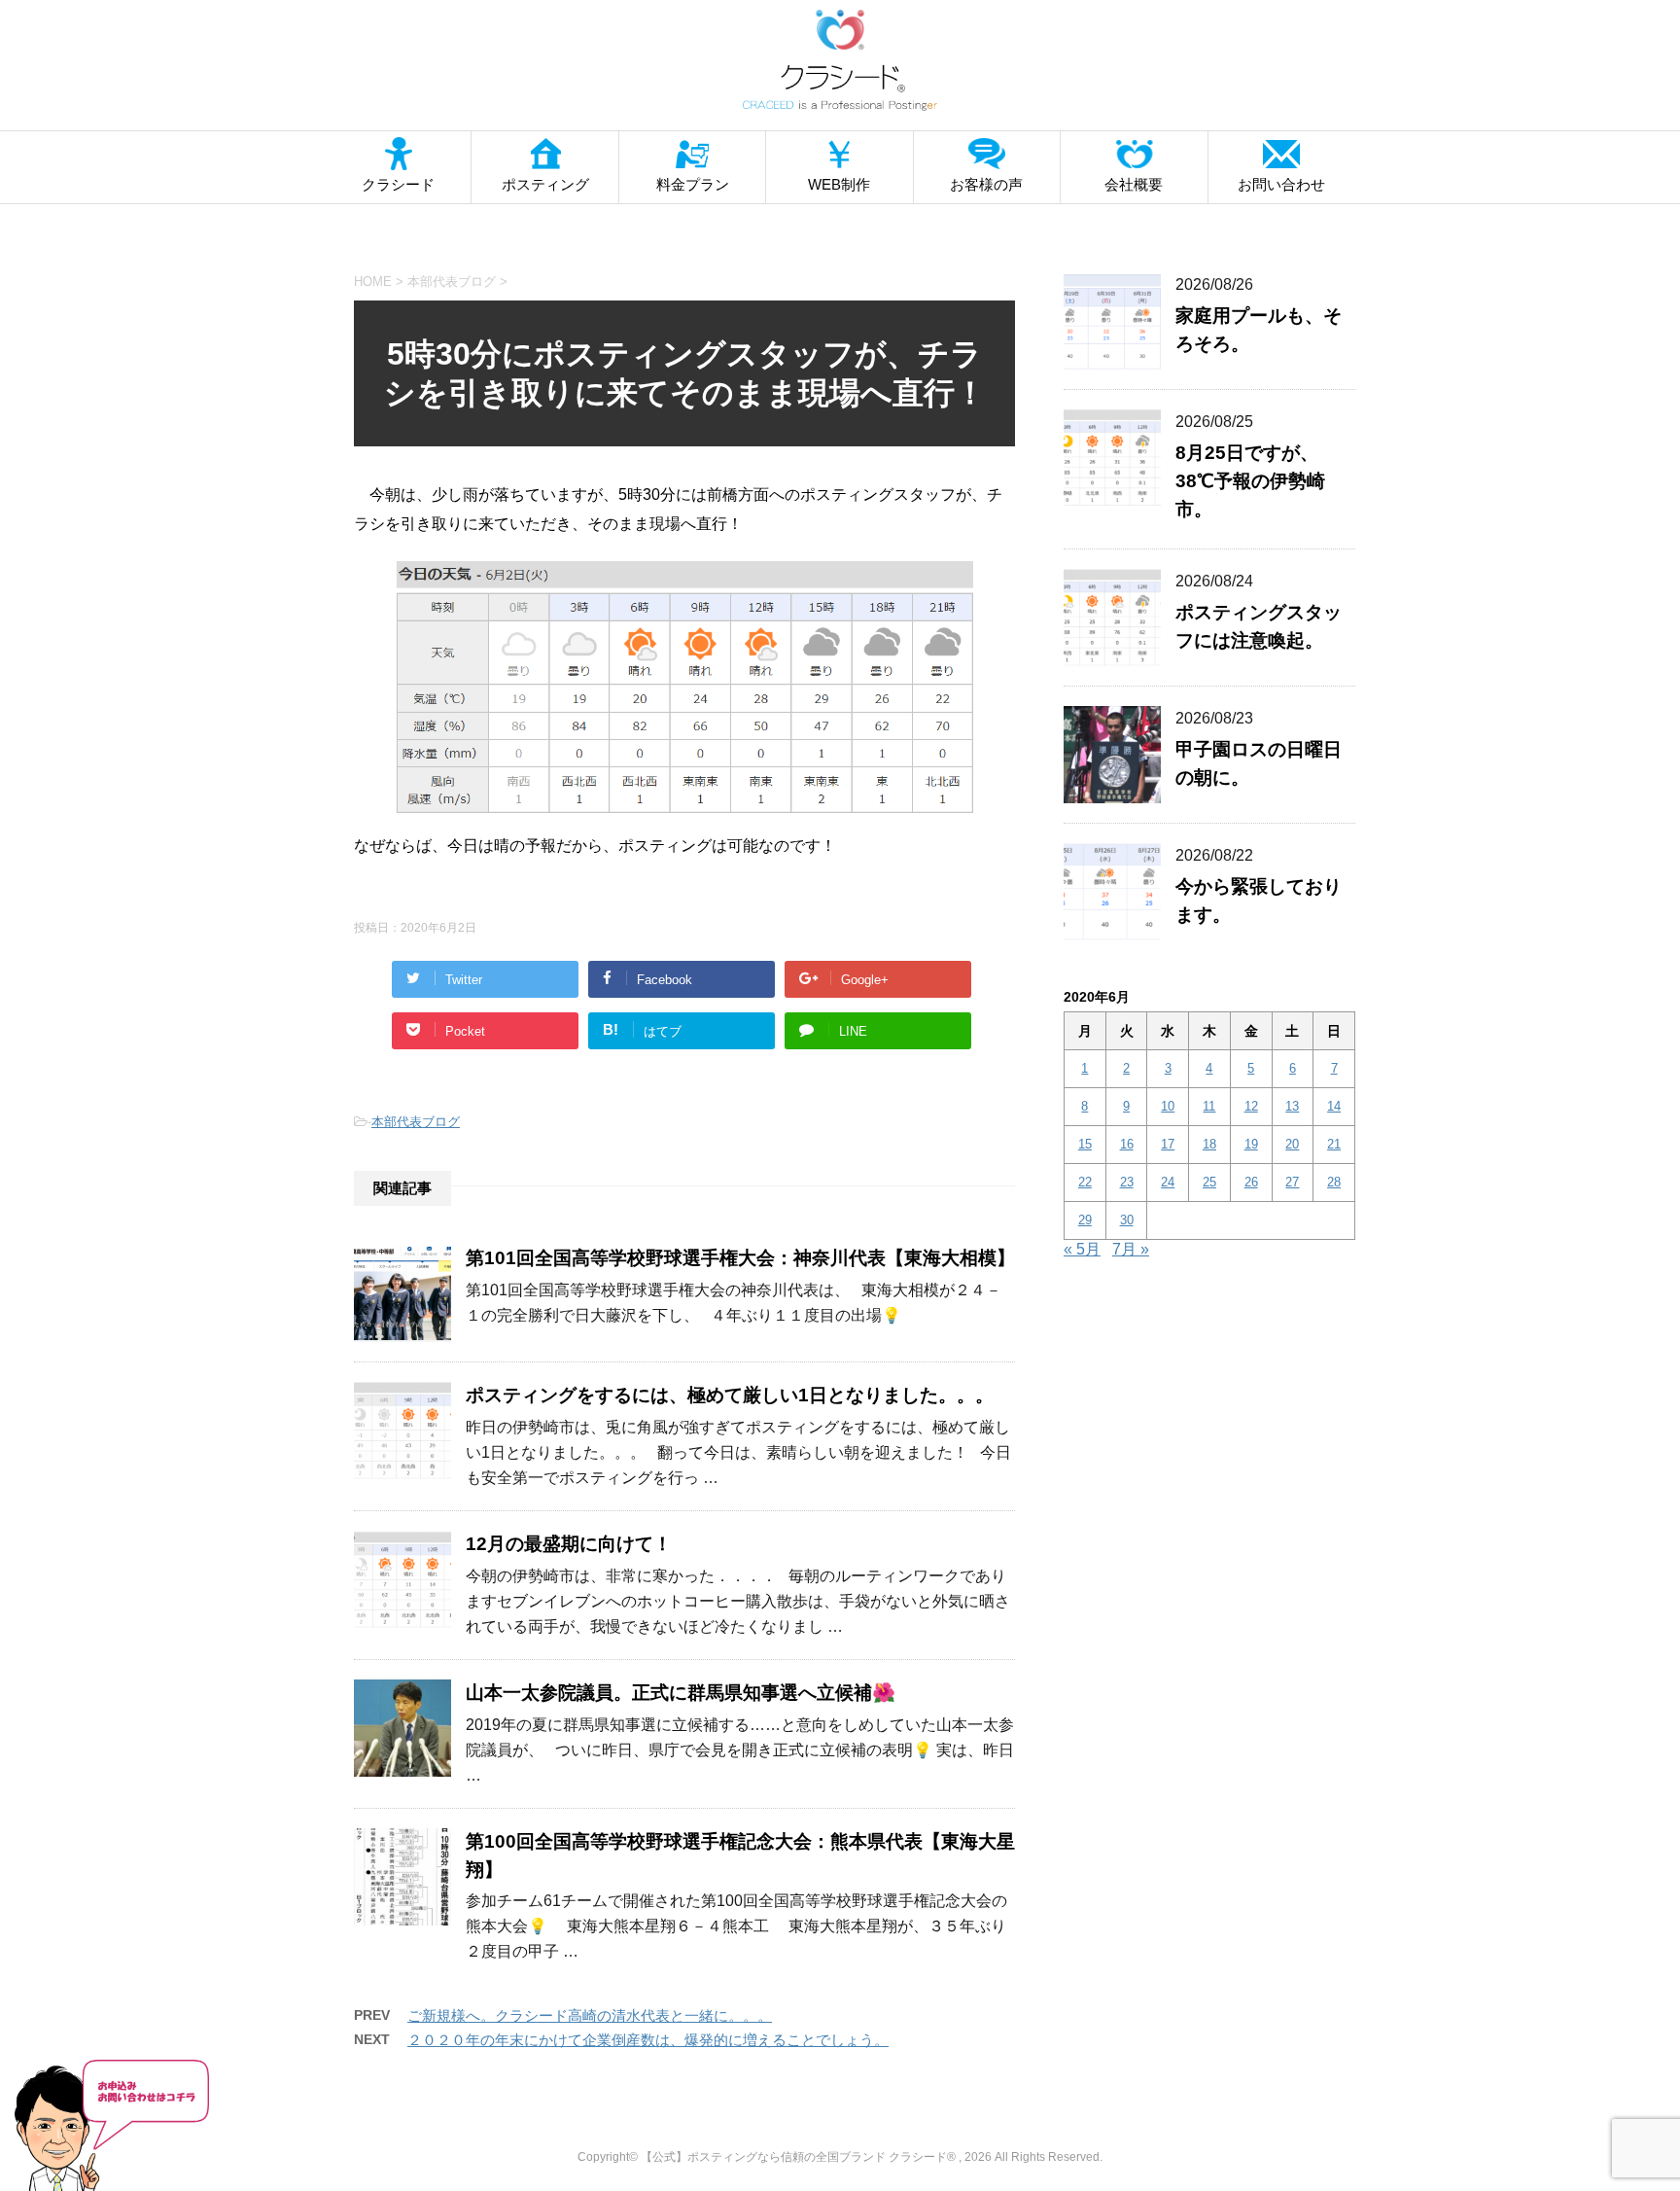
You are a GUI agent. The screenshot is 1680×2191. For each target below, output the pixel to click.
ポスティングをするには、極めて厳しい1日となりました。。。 (730, 1395)
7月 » (1131, 1249)
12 (1251, 1106)
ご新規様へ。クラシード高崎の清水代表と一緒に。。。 (590, 2015)
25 (1209, 1182)
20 (1292, 1144)
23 (1127, 1182)
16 (1127, 1144)
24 (1168, 1182)
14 (1334, 1106)
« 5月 (1082, 1249)
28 (1334, 1182)
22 (1085, 1182)
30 (1127, 1220)
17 (1168, 1144)
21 (1334, 1144)
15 (1085, 1144)
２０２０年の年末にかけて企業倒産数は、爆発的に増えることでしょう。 (648, 2040)
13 (1292, 1106)
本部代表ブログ (416, 1122)
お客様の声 (986, 184)
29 (1085, 1220)
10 (1168, 1106)
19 (1251, 1144)
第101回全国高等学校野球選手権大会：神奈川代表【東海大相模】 (740, 1258)
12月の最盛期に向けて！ (569, 1544)
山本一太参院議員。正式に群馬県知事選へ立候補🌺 (681, 1693)
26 (1251, 1182)
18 (1209, 1144)
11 (1209, 1106)
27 (1292, 1182)
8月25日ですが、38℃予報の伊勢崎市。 (1250, 481)
